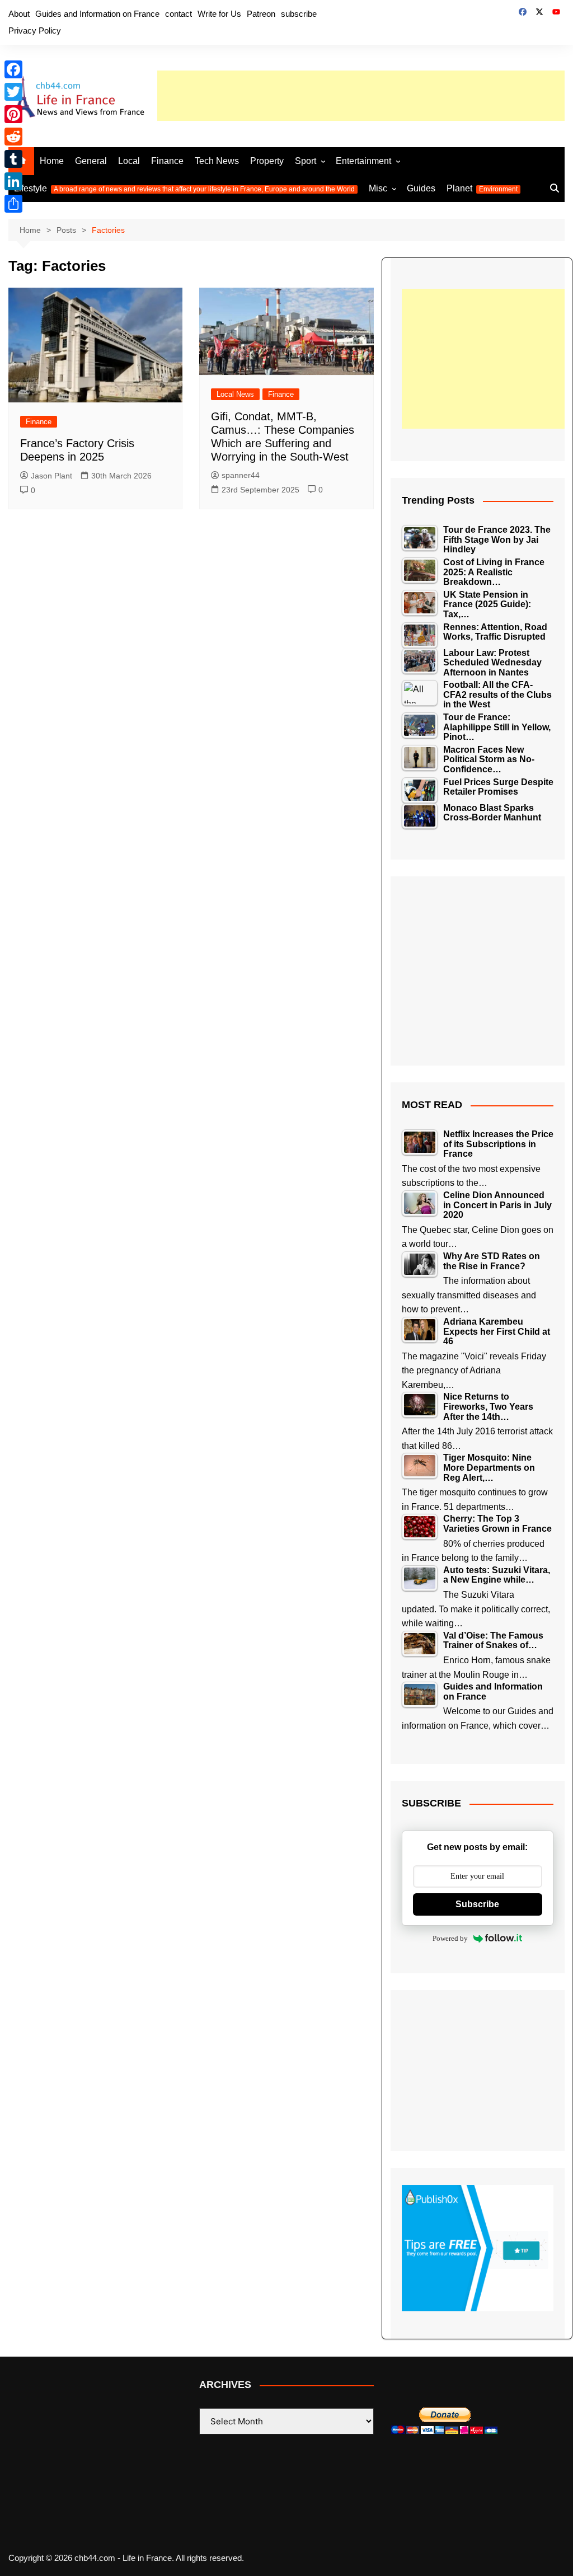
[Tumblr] (13, 159)
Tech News (217, 161)
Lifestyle (184, 188)
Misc (378, 188)
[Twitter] (13, 92)
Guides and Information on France (97, 14)
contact (179, 14)
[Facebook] (13, 69)
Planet (482, 188)
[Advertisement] (361, 96)
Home (52, 161)
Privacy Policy (35, 31)
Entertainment (363, 161)
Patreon (261, 14)
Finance (167, 161)
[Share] (13, 204)
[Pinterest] (13, 114)
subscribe (299, 14)
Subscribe (477, 1904)
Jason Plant (51, 476)
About (19, 14)
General (91, 161)
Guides (421, 188)
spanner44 (241, 475)
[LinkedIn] (13, 181)
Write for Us (219, 14)
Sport (306, 161)
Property (267, 161)
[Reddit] (13, 137)
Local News (235, 394)
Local (129, 161)
